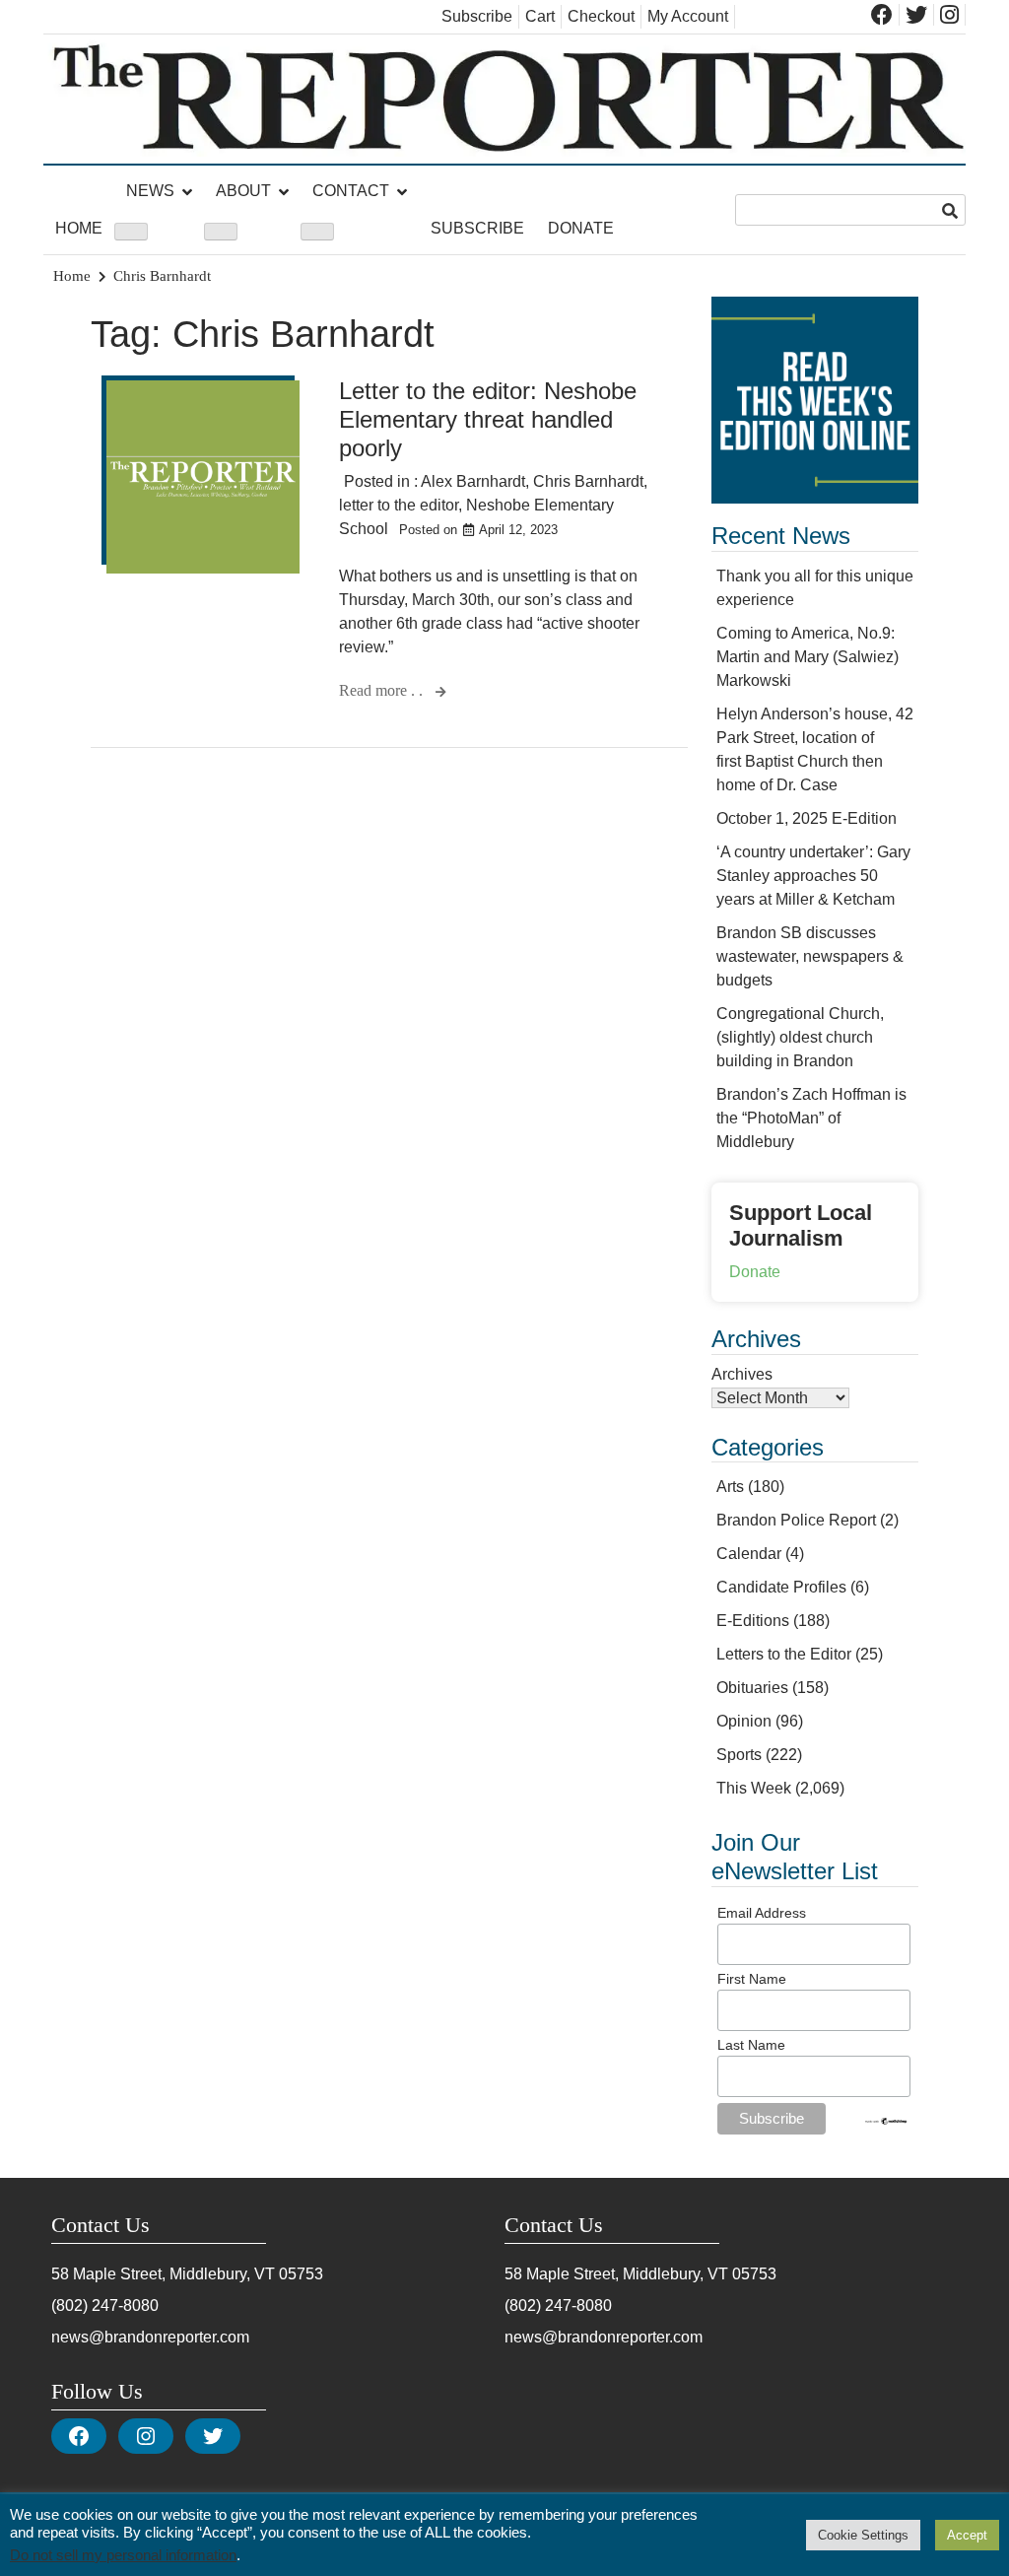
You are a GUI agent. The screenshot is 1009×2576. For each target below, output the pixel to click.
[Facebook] (79, 2436)
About (243, 191)
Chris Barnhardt (588, 481)
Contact (351, 191)
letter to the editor (399, 505)
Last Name (751, 2045)
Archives (742, 1374)
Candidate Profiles (781, 1587)
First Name (752, 1979)
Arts (730, 1487)
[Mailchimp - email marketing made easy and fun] (886, 2121)
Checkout (601, 16)
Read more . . (383, 690)
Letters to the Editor (784, 1654)
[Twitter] (213, 2436)
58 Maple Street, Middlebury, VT (163, 2274)
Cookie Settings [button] (863, 2535)
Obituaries (752, 1688)
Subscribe (477, 16)
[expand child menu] (131, 232)
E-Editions (753, 1621)
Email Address (762, 1913)
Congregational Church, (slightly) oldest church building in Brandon (800, 1037)
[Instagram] (146, 2436)
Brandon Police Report (796, 1520)
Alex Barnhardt (473, 481)
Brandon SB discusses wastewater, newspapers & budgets (810, 956)
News (150, 191)
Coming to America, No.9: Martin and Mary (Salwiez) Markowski (807, 657)
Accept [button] (967, 2535)
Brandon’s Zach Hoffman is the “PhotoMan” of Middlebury (811, 1118)
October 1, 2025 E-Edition (807, 818)
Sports (739, 1755)
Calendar (749, 1554)
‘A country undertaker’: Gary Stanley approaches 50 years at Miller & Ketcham (813, 876)
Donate (581, 228)
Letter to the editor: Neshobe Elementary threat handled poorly (488, 419)
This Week (754, 1788)
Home (79, 228)
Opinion (744, 1721)
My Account (688, 16)
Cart (540, 16)
